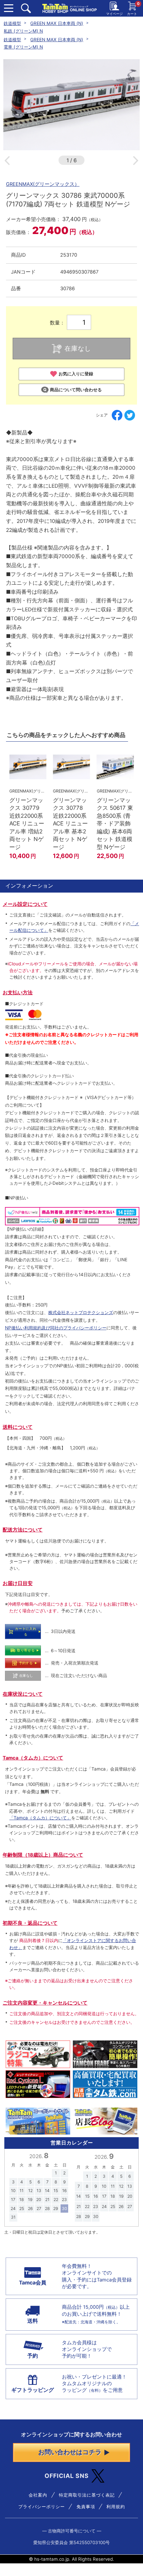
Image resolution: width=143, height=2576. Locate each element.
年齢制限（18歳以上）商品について (43, 1855)
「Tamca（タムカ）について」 (40, 1818)
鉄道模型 (12, 23)
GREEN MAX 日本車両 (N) (57, 23)
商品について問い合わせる (76, 390)
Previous (7, 161)
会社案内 (38, 2495)
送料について (18, 1427)
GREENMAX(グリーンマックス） (43, 184)
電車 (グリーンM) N (23, 47)
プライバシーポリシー (42, 2507)
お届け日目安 (18, 1583)
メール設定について (25, 904)
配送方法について (23, 1530)
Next (136, 161)
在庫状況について (23, 1694)
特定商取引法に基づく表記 (87, 2495)
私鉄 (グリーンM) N (23, 31)
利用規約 (116, 2507)
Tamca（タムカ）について (33, 1758)
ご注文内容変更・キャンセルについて (45, 2003)
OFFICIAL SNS (67, 2476)
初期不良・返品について (30, 1923)
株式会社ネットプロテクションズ (81, 1312)
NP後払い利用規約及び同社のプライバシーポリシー (56, 1328)
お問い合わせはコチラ (70, 2452)
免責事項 (86, 2507)
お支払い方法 (18, 993)
